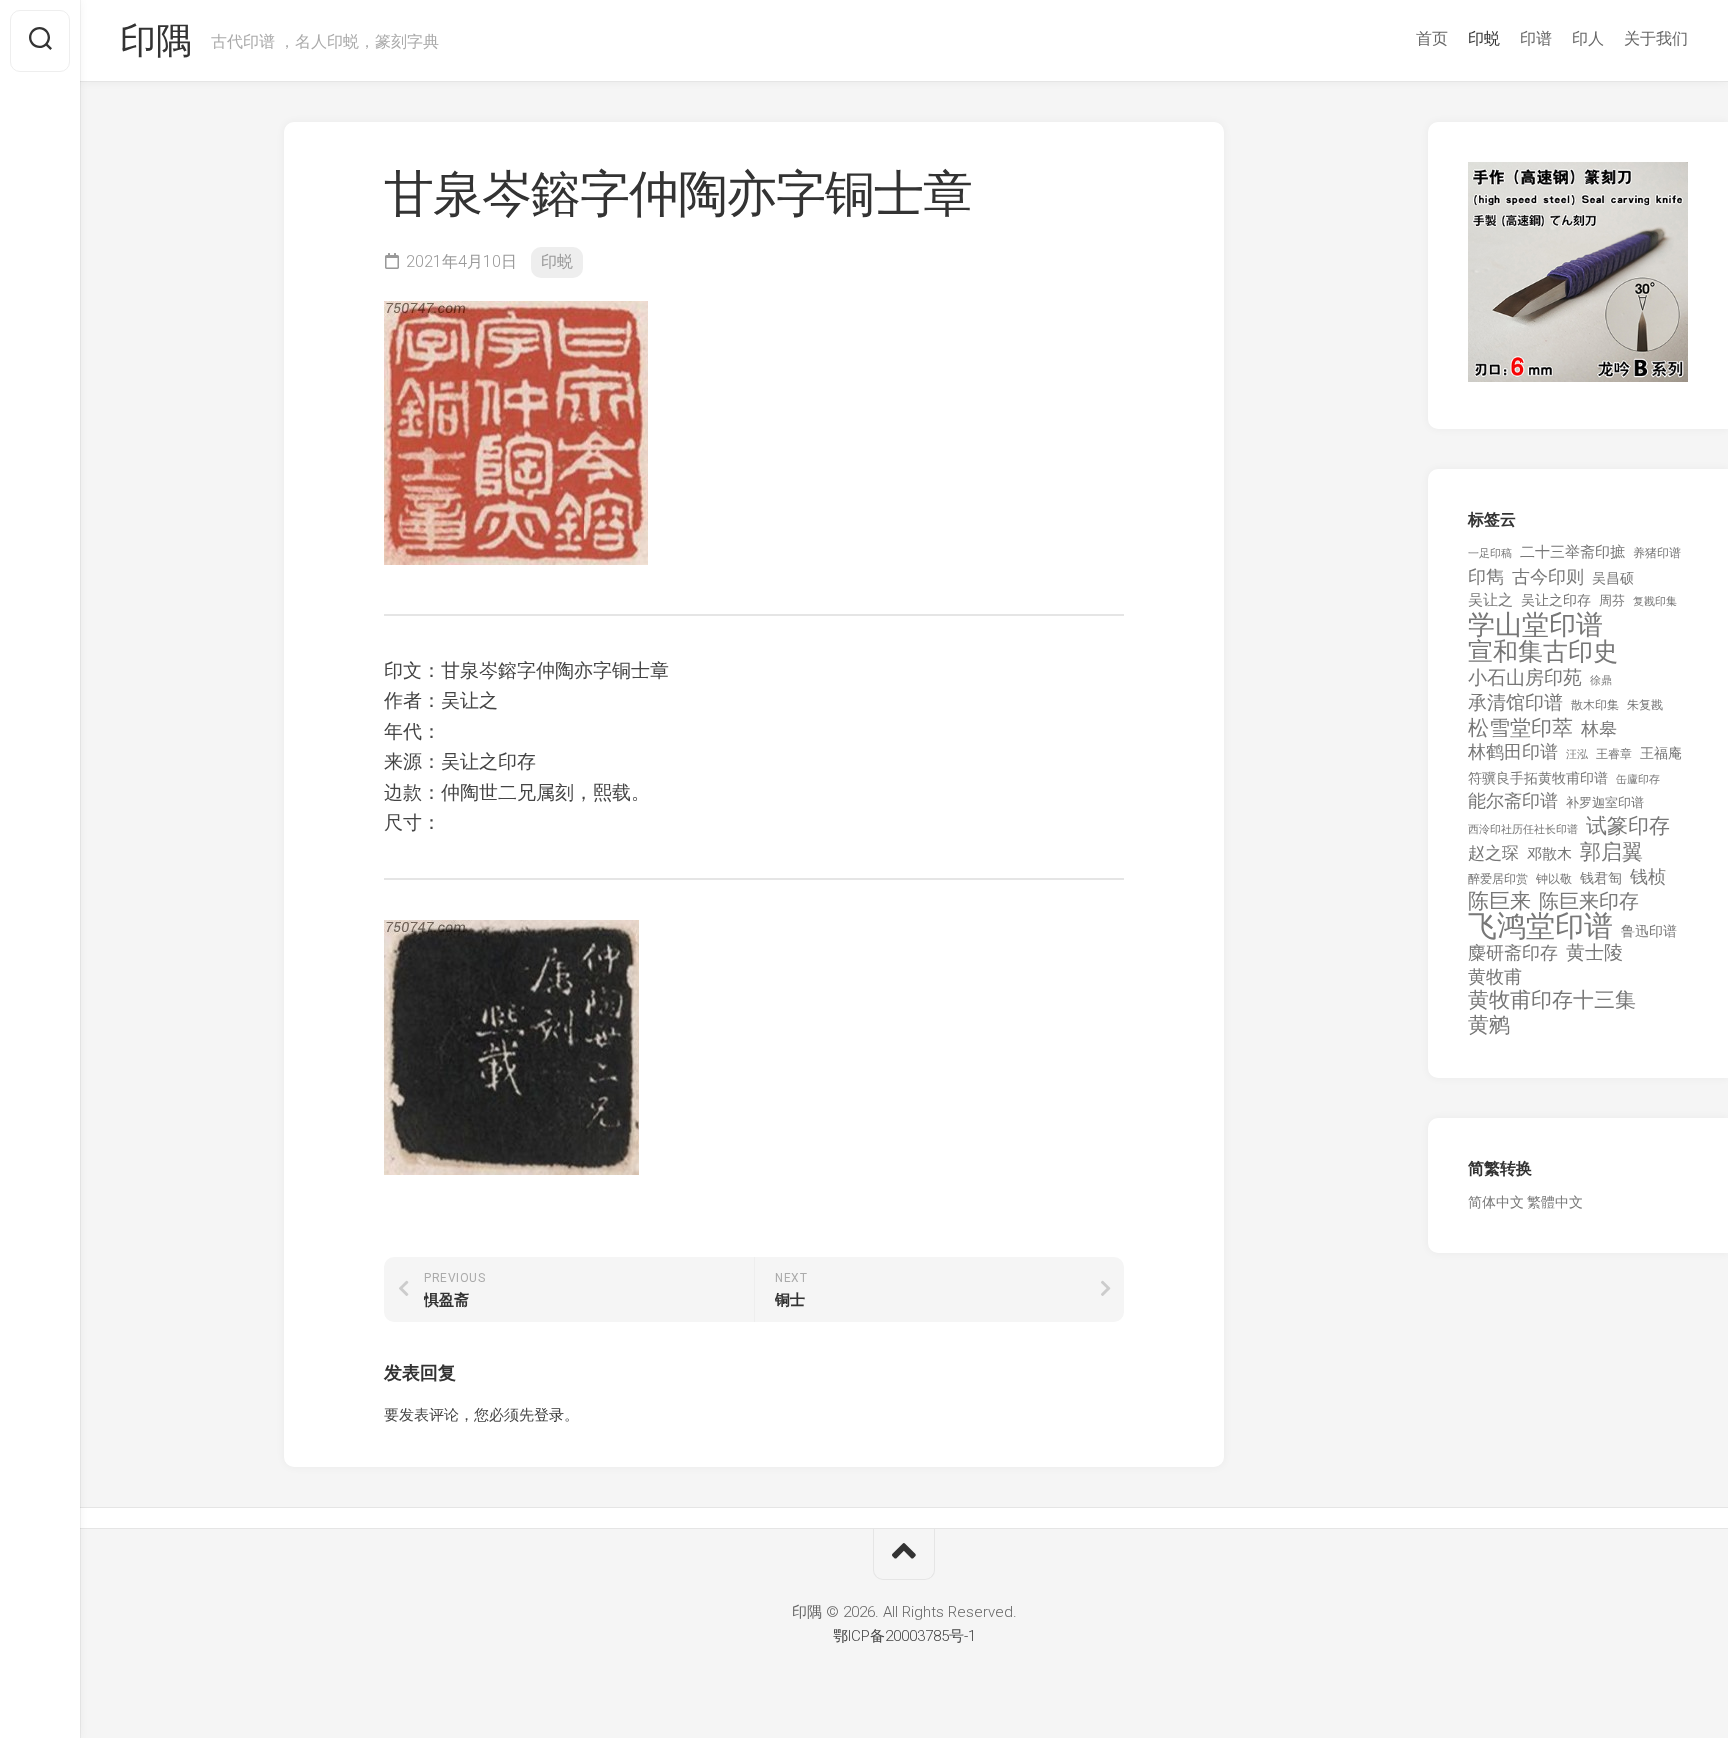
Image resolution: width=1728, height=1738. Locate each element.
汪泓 (1577, 754)
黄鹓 (1489, 1025)
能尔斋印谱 (1513, 800)
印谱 (1536, 38)
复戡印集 (1655, 601)
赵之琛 (1493, 853)
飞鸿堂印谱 (1540, 926)
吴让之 (1490, 600)
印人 (1588, 38)
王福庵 (1661, 753)
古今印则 (1548, 577)
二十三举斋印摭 (1572, 552)
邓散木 (1549, 854)
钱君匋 (1601, 878)
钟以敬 (1554, 879)
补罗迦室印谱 (1605, 802)
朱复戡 (1645, 705)
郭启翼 (1611, 852)
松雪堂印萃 (1520, 728)
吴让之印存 (1556, 600)
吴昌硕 (1613, 578)
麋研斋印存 (1513, 952)
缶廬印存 (1638, 779)
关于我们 (1656, 38)
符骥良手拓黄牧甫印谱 (1538, 778)
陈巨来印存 (1589, 902)
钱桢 (1648, 876)
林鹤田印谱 (1513, 751)
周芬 (1612, 600)
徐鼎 (1601, 680)
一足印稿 (1490, 553)
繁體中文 (1555, 1202)
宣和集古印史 (1543, 651)
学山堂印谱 (1535, 625)
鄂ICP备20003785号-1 (904, 1636)
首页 (1432, 38)
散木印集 (1595, 705)
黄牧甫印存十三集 (1552, 1000)
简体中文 (1496, 1202)
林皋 (1599, 728)
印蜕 (1484, 38)
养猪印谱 (1657, 553)
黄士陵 (1594, 953)
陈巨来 (1499, 901)
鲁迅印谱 (1649, 931)
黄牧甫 (1495, 976)
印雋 (1486, 576)
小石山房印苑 (1525, 678)
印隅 (155, 41)
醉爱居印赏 (1498, 879)
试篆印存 (1628, 826)
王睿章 (1614, 754)
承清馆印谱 (1515, 703)
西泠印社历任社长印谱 (1523, 829)
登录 (549, 1415)
